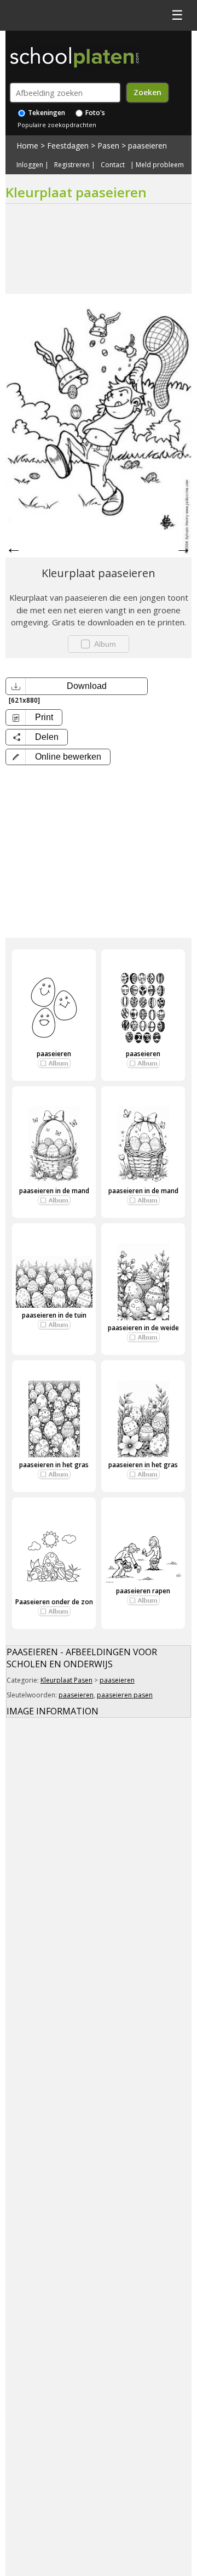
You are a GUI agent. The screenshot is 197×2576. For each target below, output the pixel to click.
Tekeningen (46, 113)
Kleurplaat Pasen (66, 1680)
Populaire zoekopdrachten (57, 125)
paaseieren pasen (125, 1695)
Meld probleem (160, 165)
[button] (58, 757)
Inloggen (30, 165)
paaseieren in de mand (54, 1191)
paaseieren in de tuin (54, 1315)
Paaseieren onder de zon (54, 1602)
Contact (113, 165)
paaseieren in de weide (143, 1328)
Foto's (94, 113)
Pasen (108, 146)
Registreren (72, 165)
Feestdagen (68, 146)
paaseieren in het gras (54, 1465)
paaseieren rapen (143, 1591)
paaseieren (147, 146)
